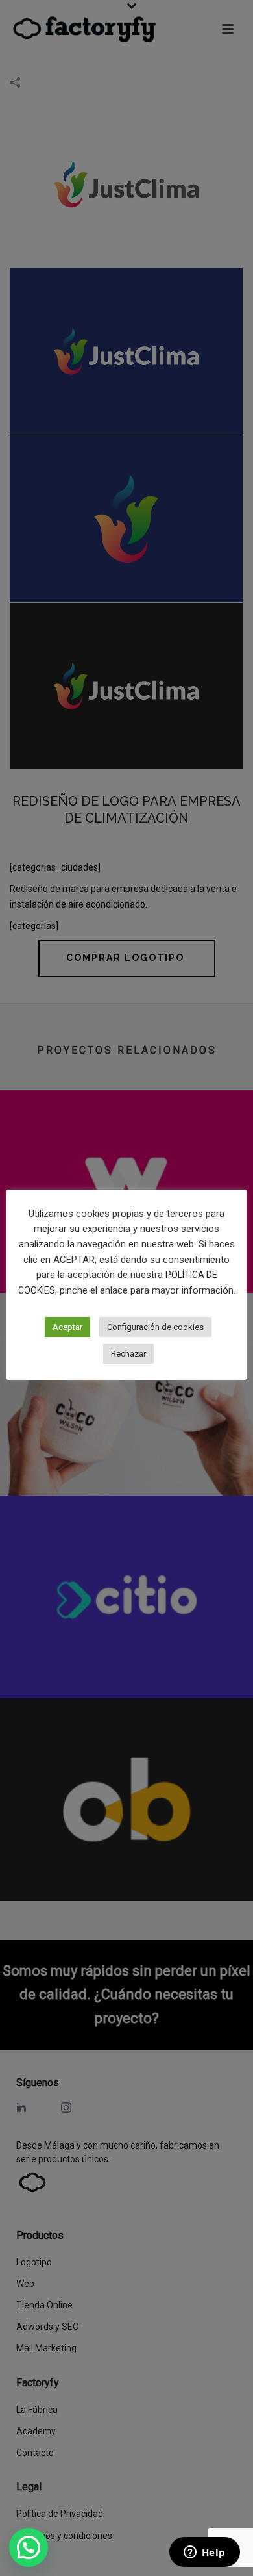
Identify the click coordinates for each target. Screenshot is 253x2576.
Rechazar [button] (128, 1354)
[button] (29, 2547)
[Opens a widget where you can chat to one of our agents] (204, 2553)
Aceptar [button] (67, 1327)
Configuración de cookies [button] (155, 1327)
